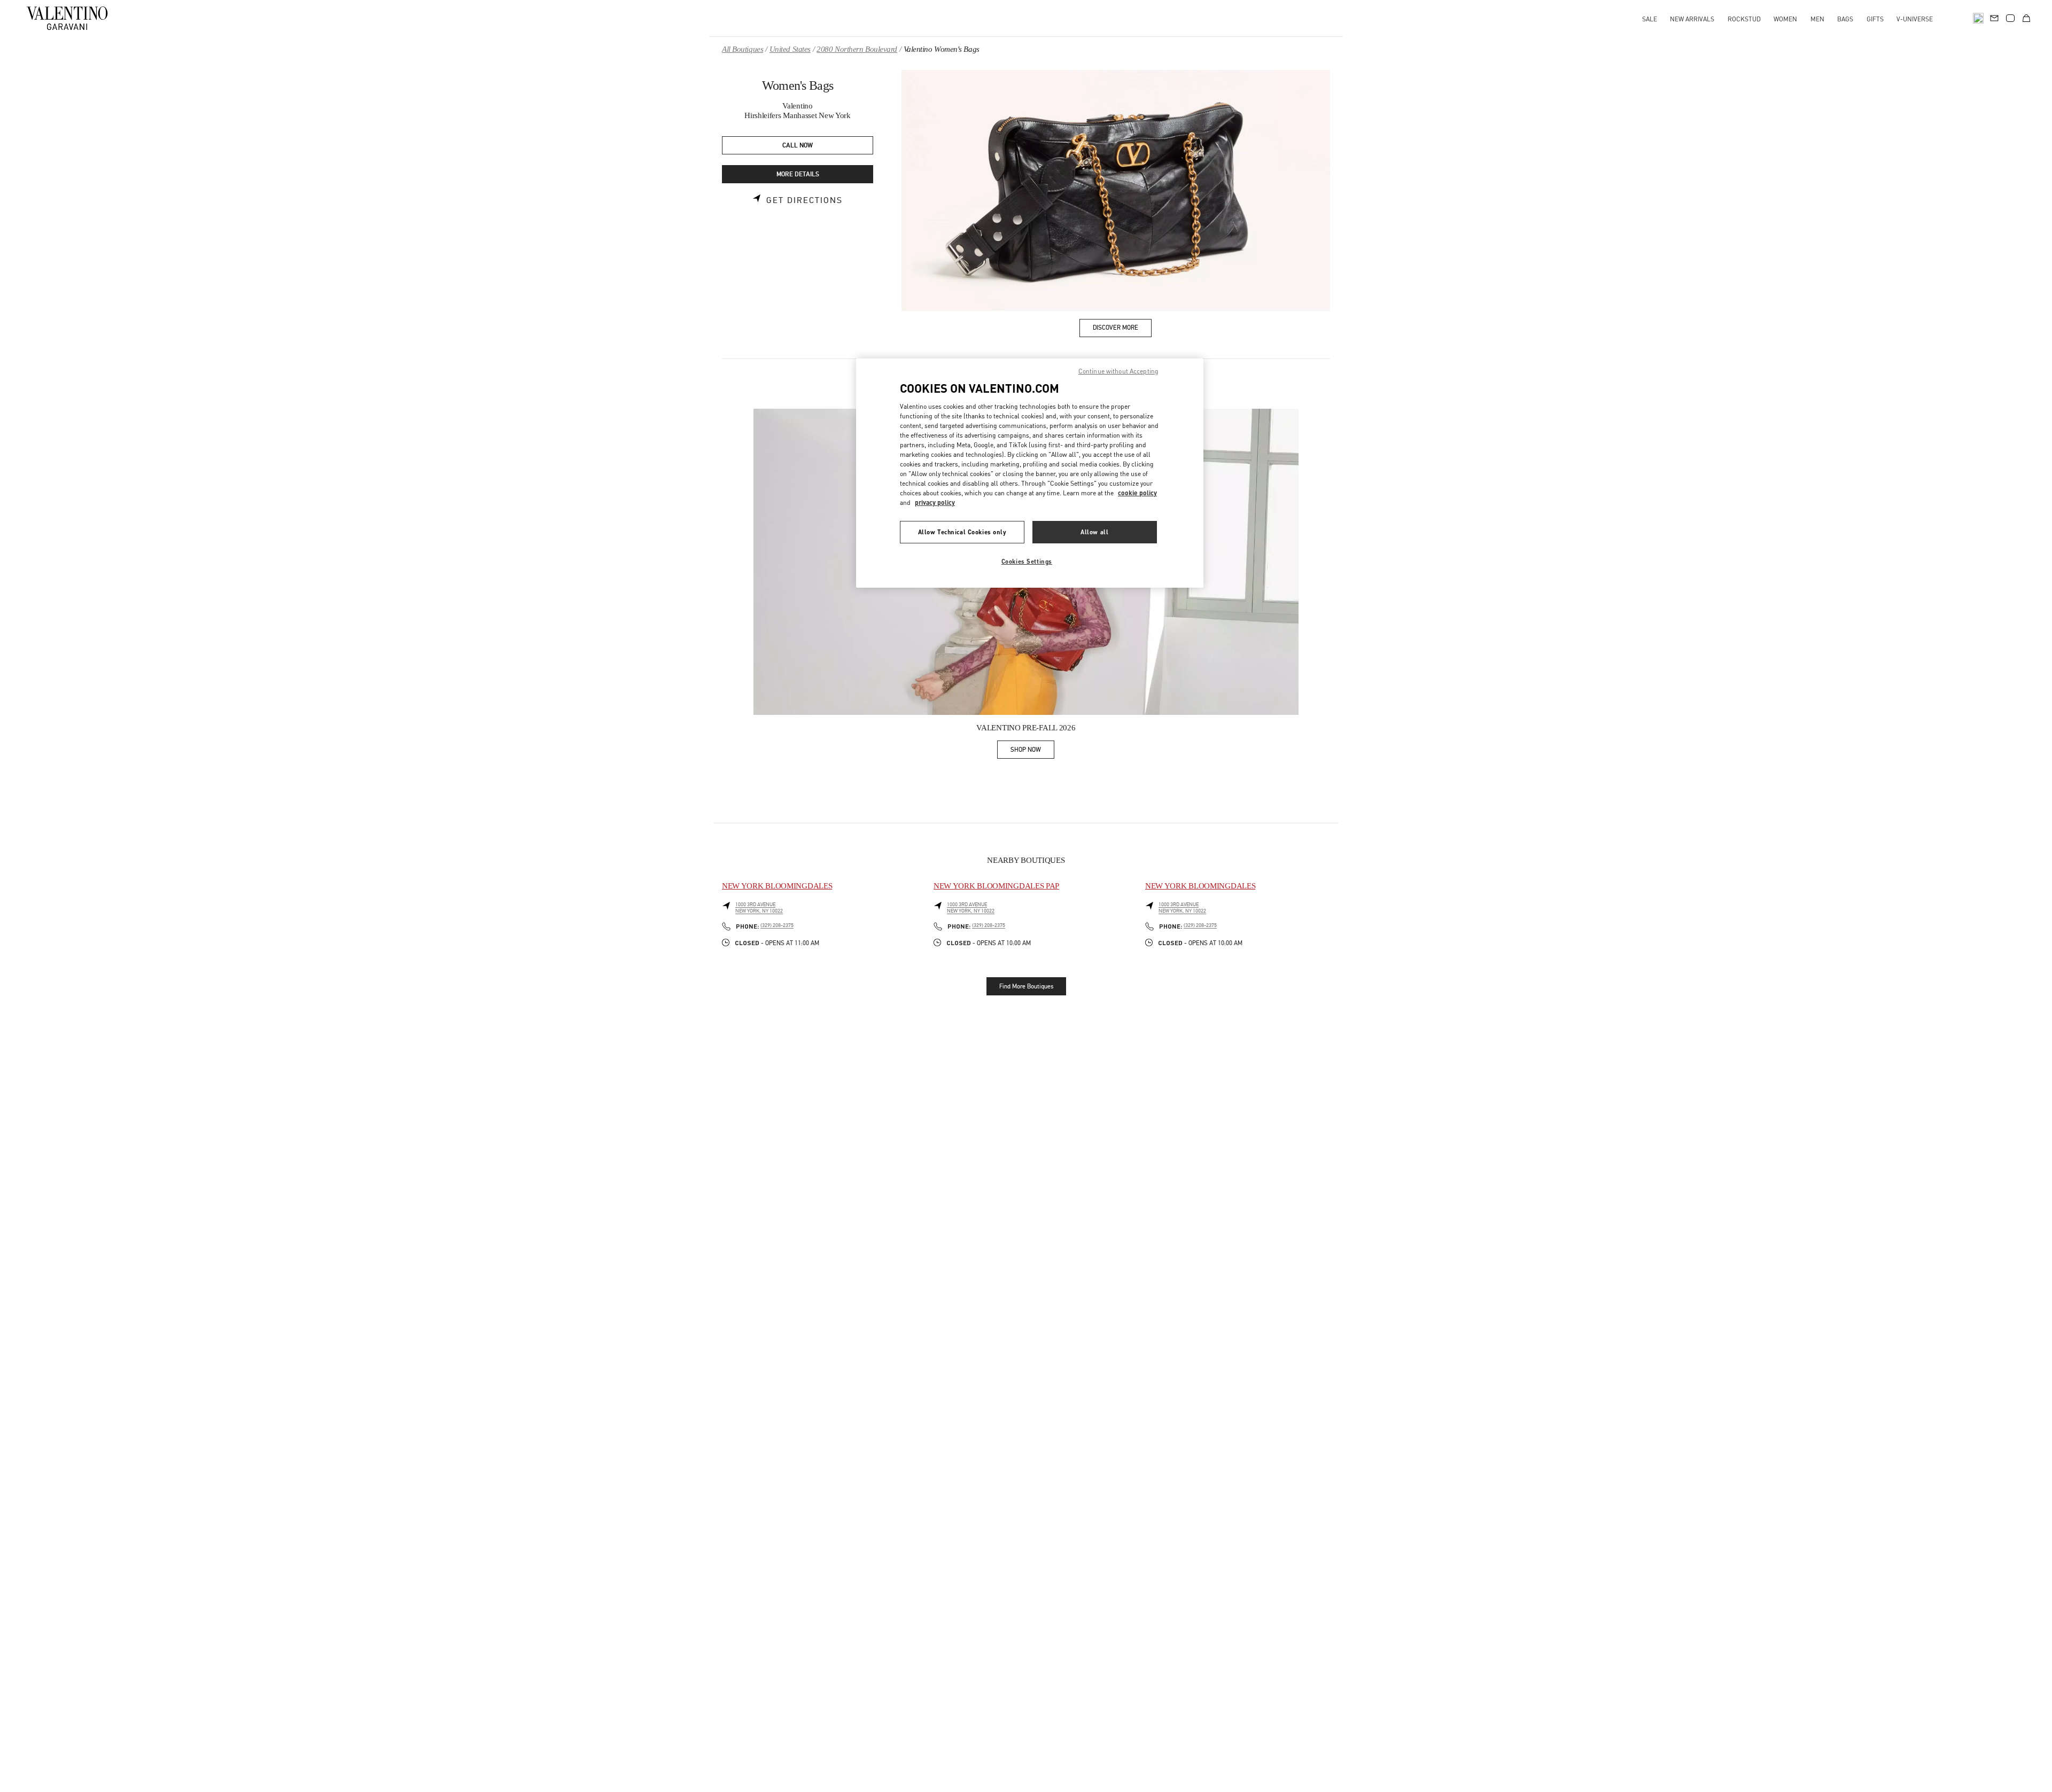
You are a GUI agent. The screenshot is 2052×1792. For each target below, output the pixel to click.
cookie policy (1137, 493)
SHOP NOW (1032, 751)
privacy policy (935, 502)
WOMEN (1785, 19)
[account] (2010, 18)
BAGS (1845, 19)
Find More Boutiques (1026, 986)
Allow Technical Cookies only (962, 532)
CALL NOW (798, 146)
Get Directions (805, 200)
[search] (1978, 18)
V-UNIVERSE (1915, 19)
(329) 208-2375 (777, 925)
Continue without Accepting (1118, 371)
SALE (1650, 19)
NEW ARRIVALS (1692, 19)
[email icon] (1994, 17)
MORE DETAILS (798, 174)
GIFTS (1875, 19)
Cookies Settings (1027, 561)
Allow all (1094, 532)
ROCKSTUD (1744, 19)
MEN (1817, 19)
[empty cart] (2026, 18)
